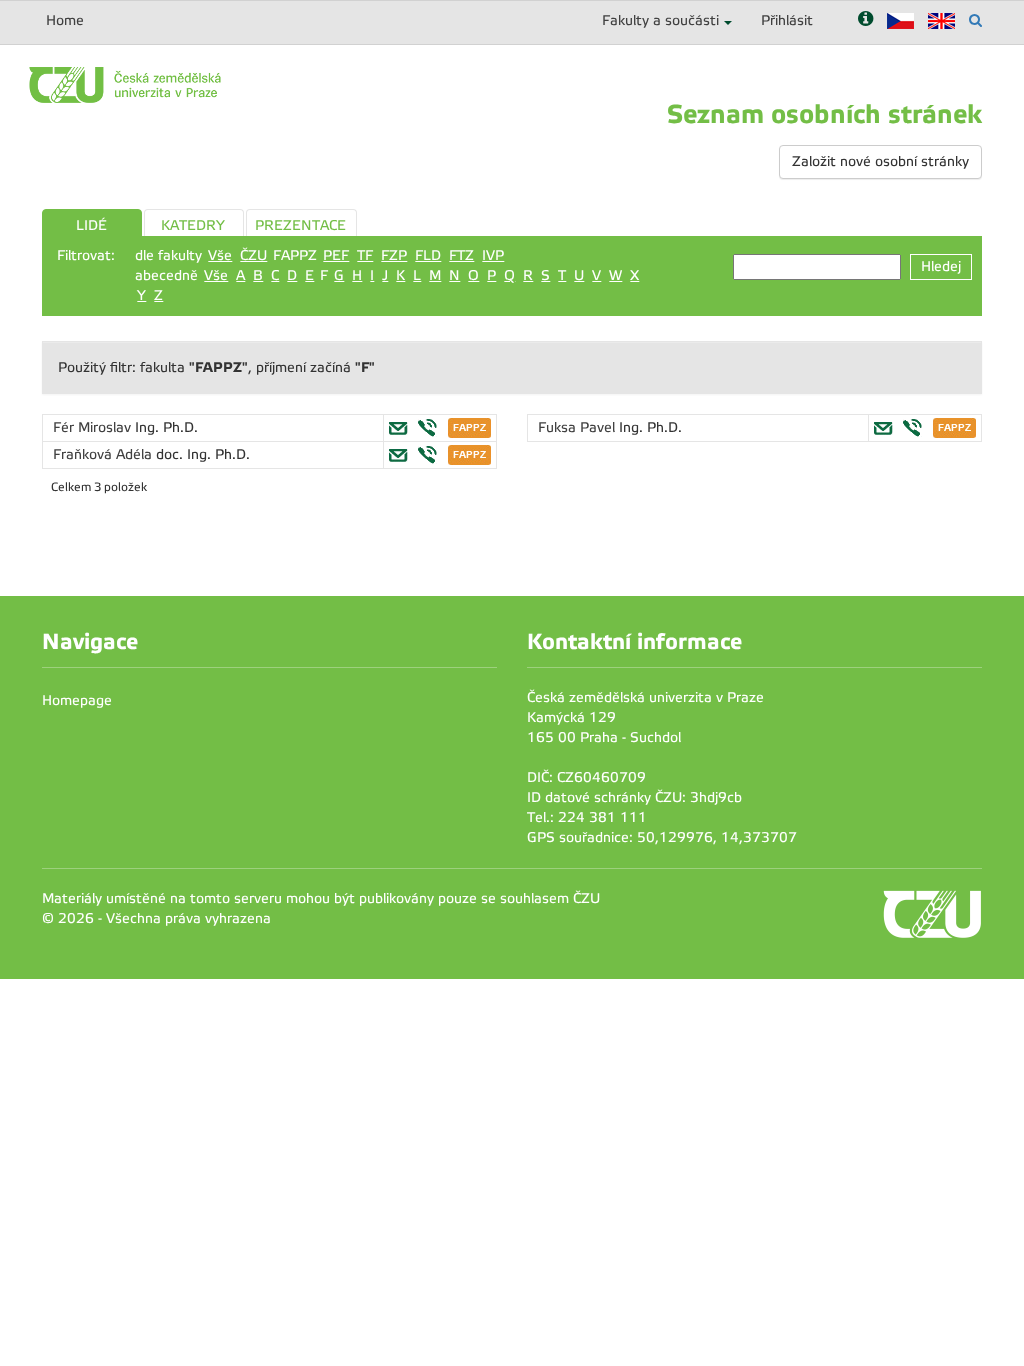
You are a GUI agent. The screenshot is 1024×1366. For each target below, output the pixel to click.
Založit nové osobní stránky (880, 161)
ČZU (253, 255)
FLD (428, 255)
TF (365, 255)
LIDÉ (91, 225)
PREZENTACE (300, 225)
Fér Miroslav (94, 427)
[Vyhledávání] (975, 20)
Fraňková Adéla (104, 454)
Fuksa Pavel (578, 427)
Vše (220, 255)
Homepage (77, 700)
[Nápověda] (865, 20)
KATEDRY (193, 225)
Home (65, 20)
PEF (336, 255)
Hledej (941, 266)
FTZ (461, 255)
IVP (493, 255)
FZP (394, 255)
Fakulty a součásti (660, 20)
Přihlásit (787, 20)
